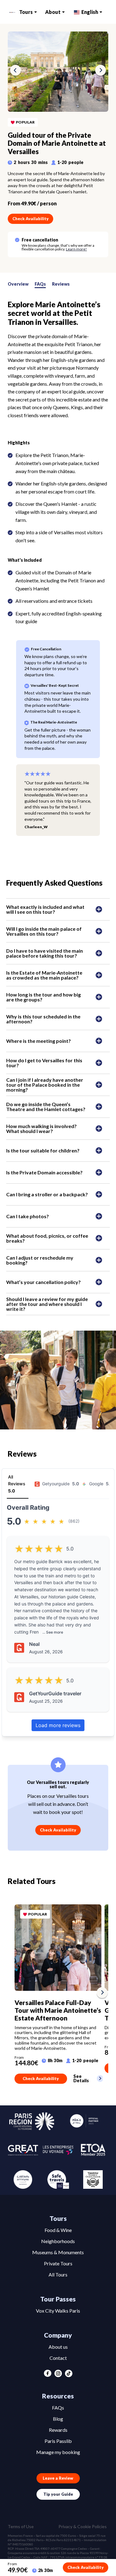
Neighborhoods (58, 2241)
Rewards (58, 2430)
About (53, 12)
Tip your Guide (58, 2494)
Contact (58, 2358)
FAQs (40, 284)
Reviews (61, 284)
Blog (58, 2419)
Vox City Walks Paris (58, 2311)
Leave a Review (58, 2478)
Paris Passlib (58, 2441)
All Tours (58, 2274)
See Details (81, 2079)
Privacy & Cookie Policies (83, 2527)
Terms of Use (21, 2527)
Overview (18, 284)
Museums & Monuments (58, 2252)
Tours (26, 12)
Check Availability (30, 219)
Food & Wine (58, 2230)
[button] (15, 71)
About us (58, 2347)
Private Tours (58, 2263)
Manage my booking (58, 2452)
